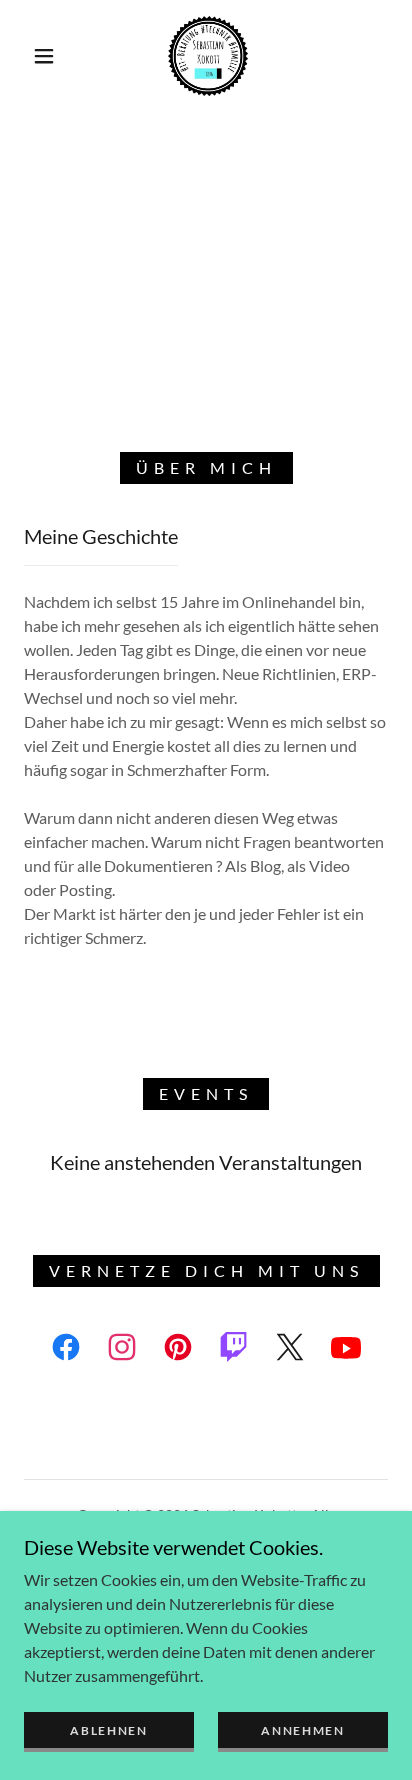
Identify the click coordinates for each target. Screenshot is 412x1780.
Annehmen (303, 1730)
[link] (208, 56)
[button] (44, 56)
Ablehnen (109, 1730)
